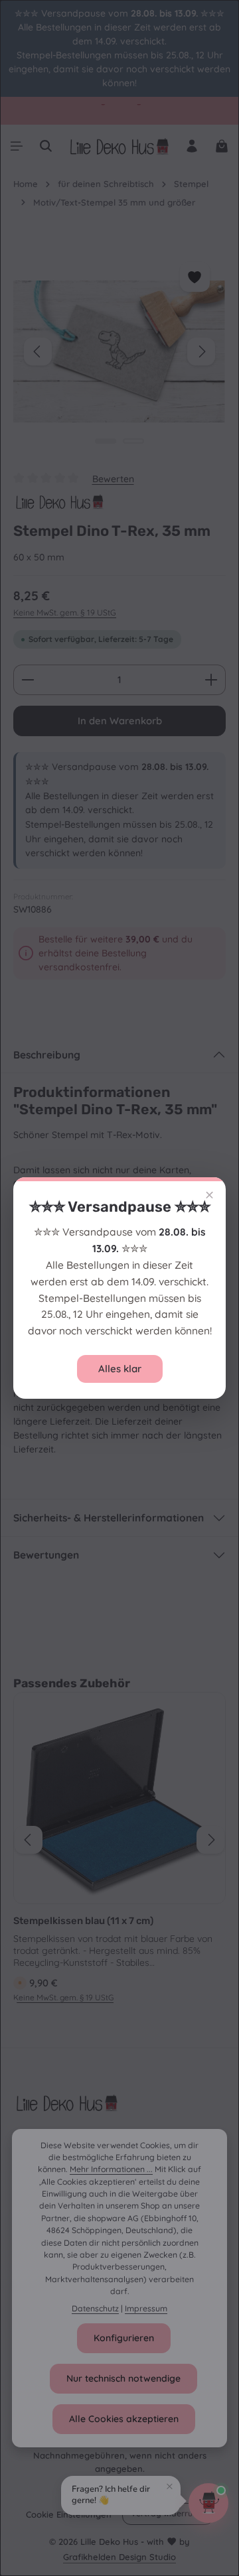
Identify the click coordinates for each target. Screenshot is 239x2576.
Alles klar (120, 1369)
